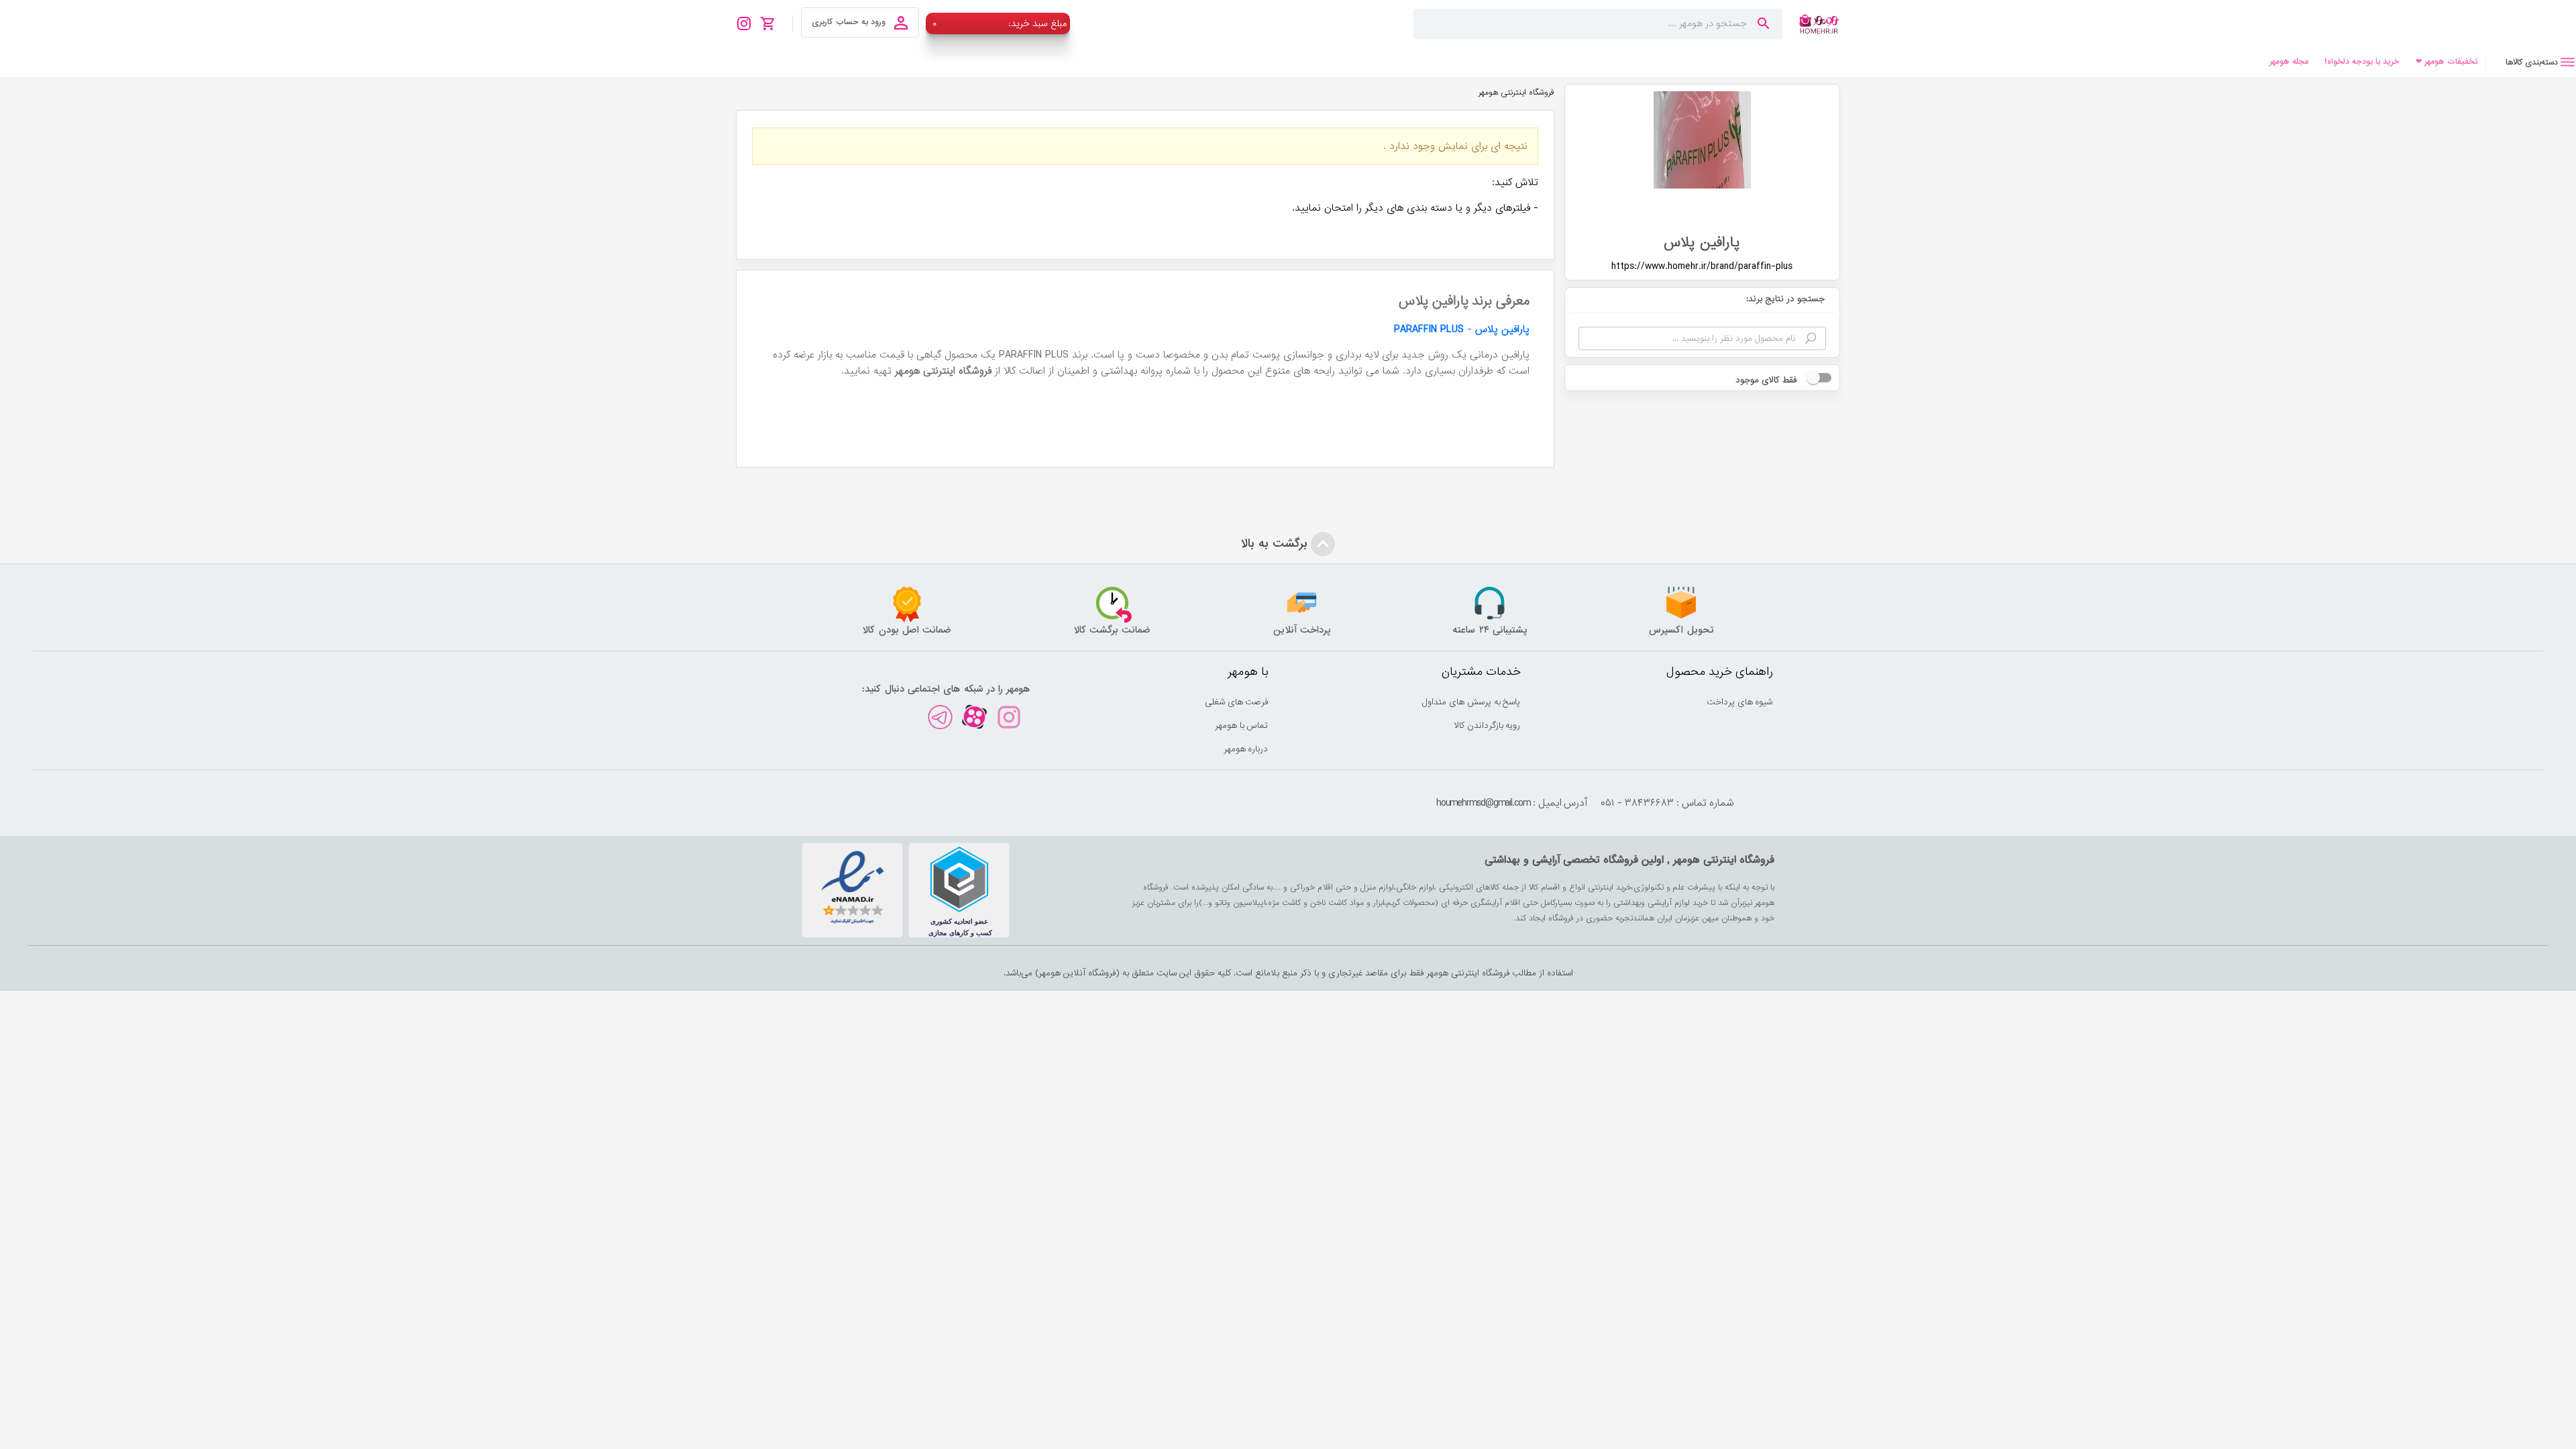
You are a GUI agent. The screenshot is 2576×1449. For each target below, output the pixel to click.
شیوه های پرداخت (1740, 702)
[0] (772, 23)
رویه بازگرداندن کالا (1488, 726)
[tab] (2531, 62)
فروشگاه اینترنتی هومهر (1516, 93)
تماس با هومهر (1242, 726)
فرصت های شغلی (1237, 702)
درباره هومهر (1246, 749)
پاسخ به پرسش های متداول (1471, 702)
